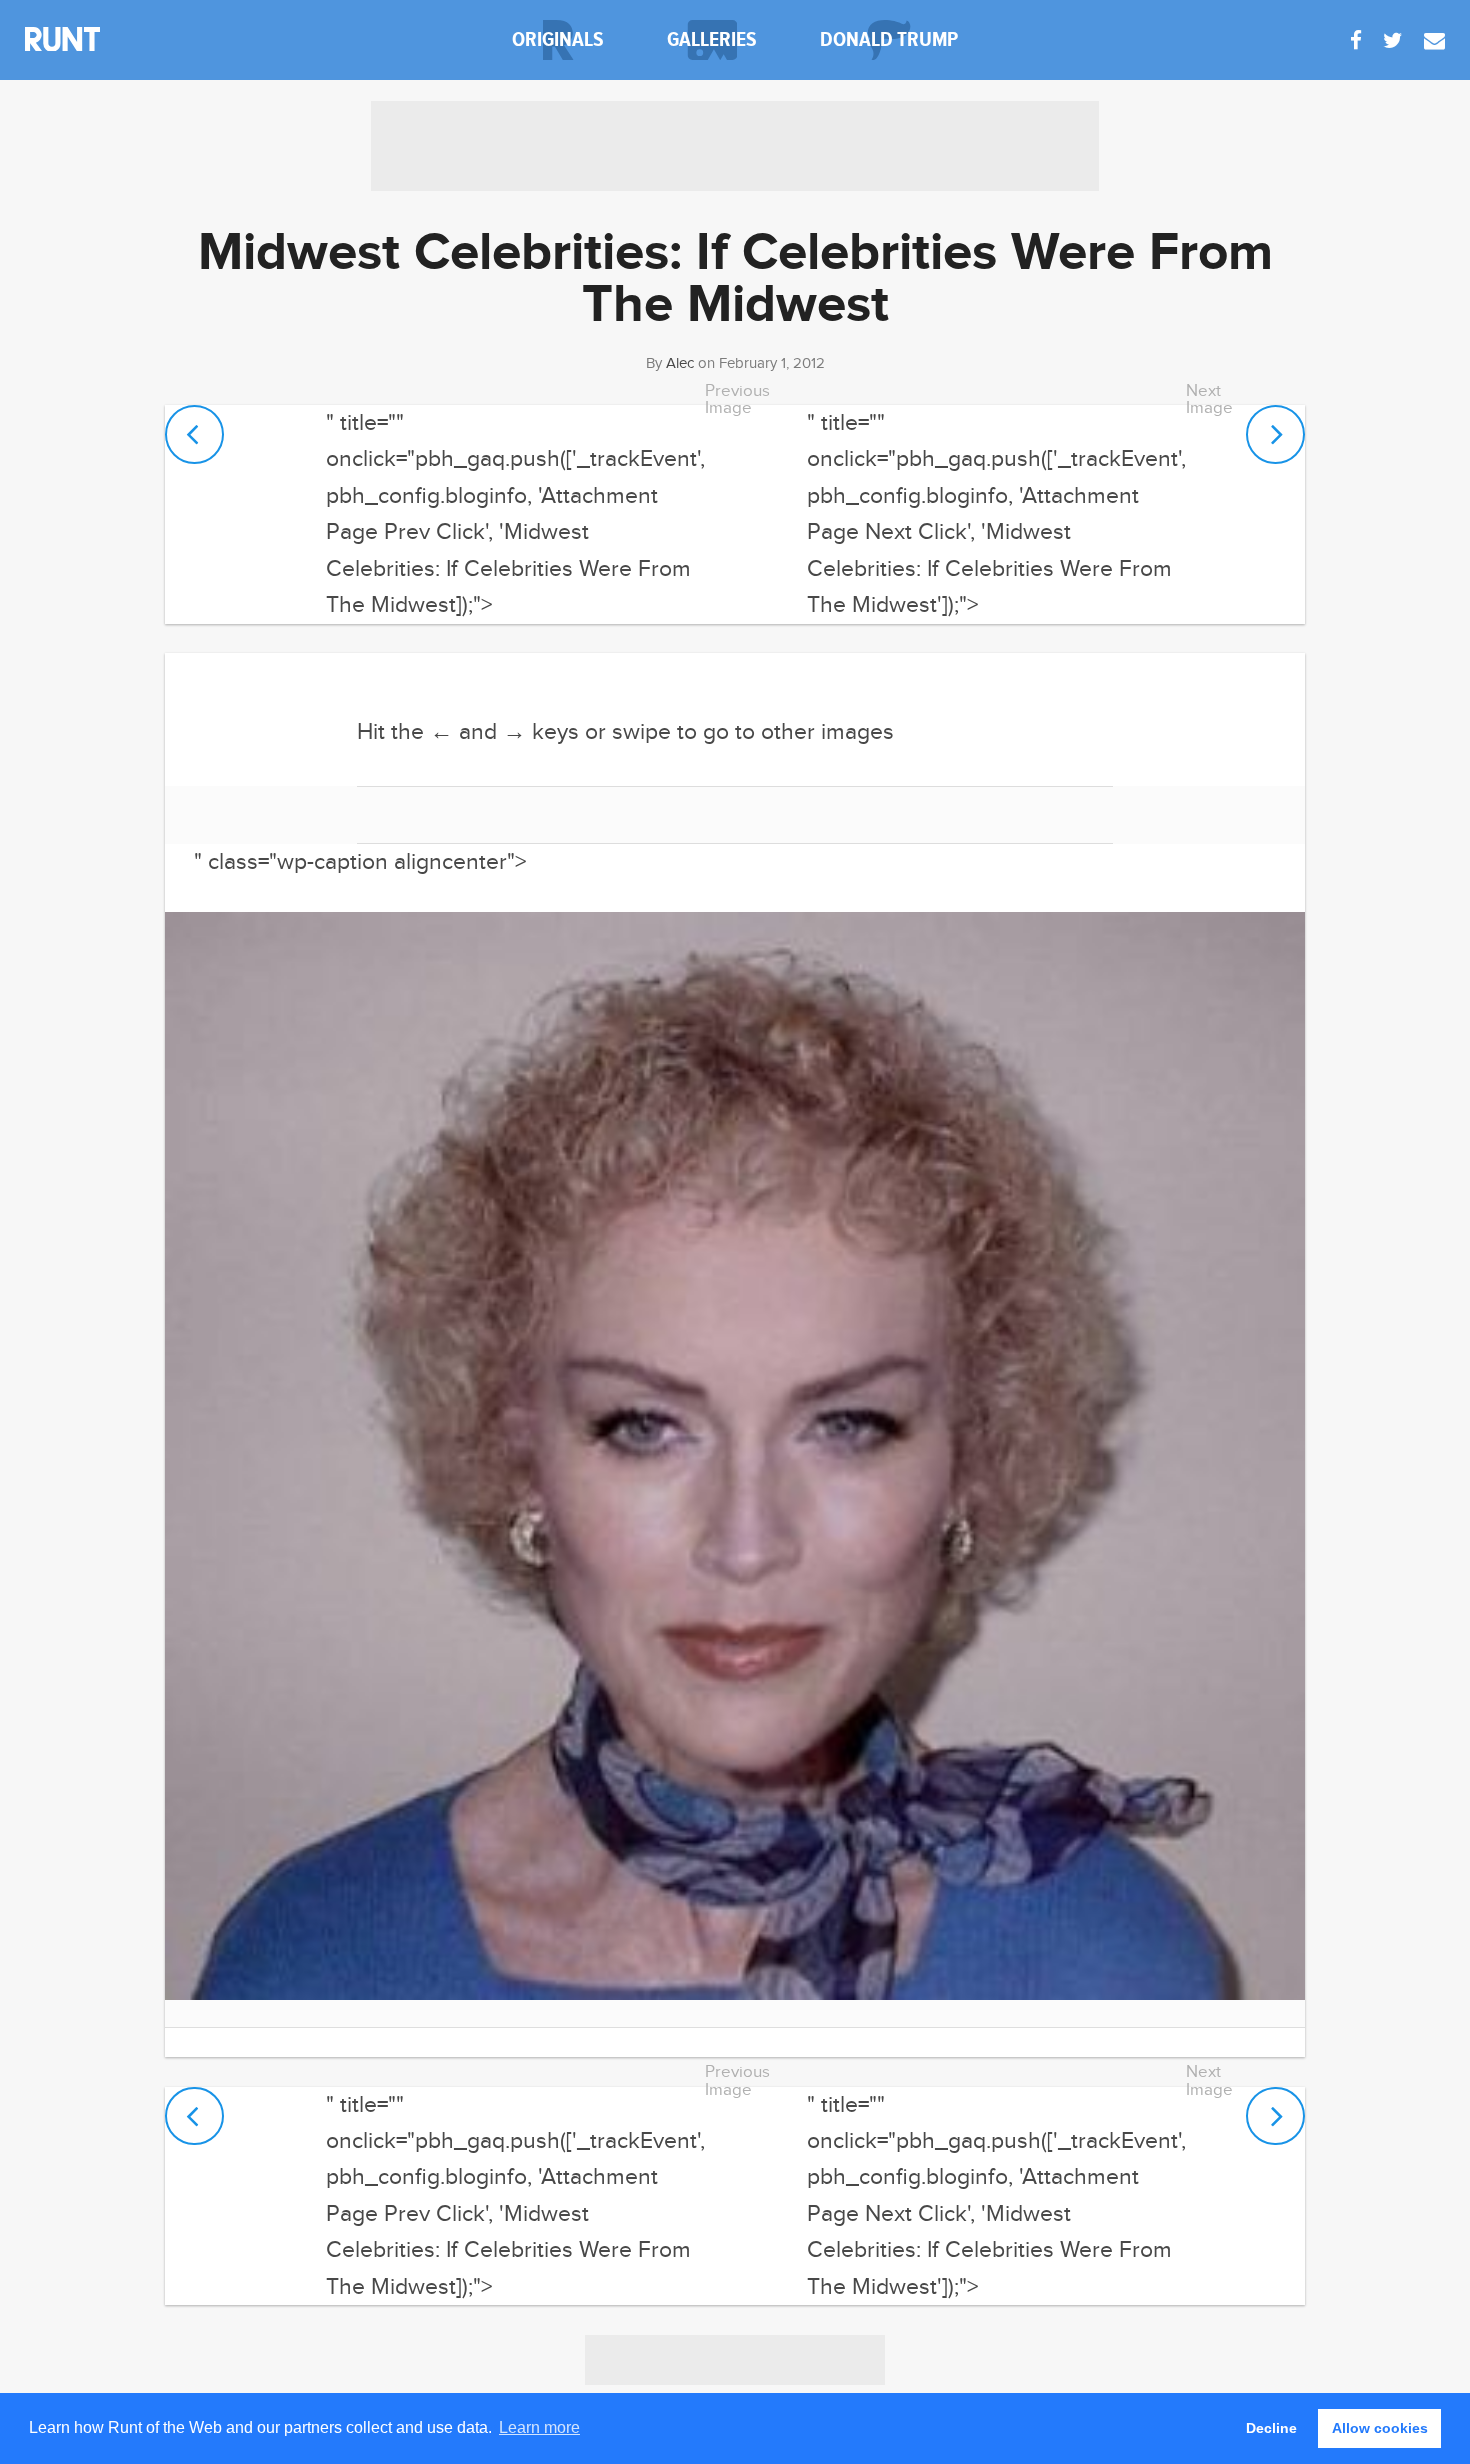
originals (558, 39)
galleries (712, 39)
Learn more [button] (539, 2427)
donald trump (889, 39)
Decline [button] (1271, 2428)
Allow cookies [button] (1380, 2428)
